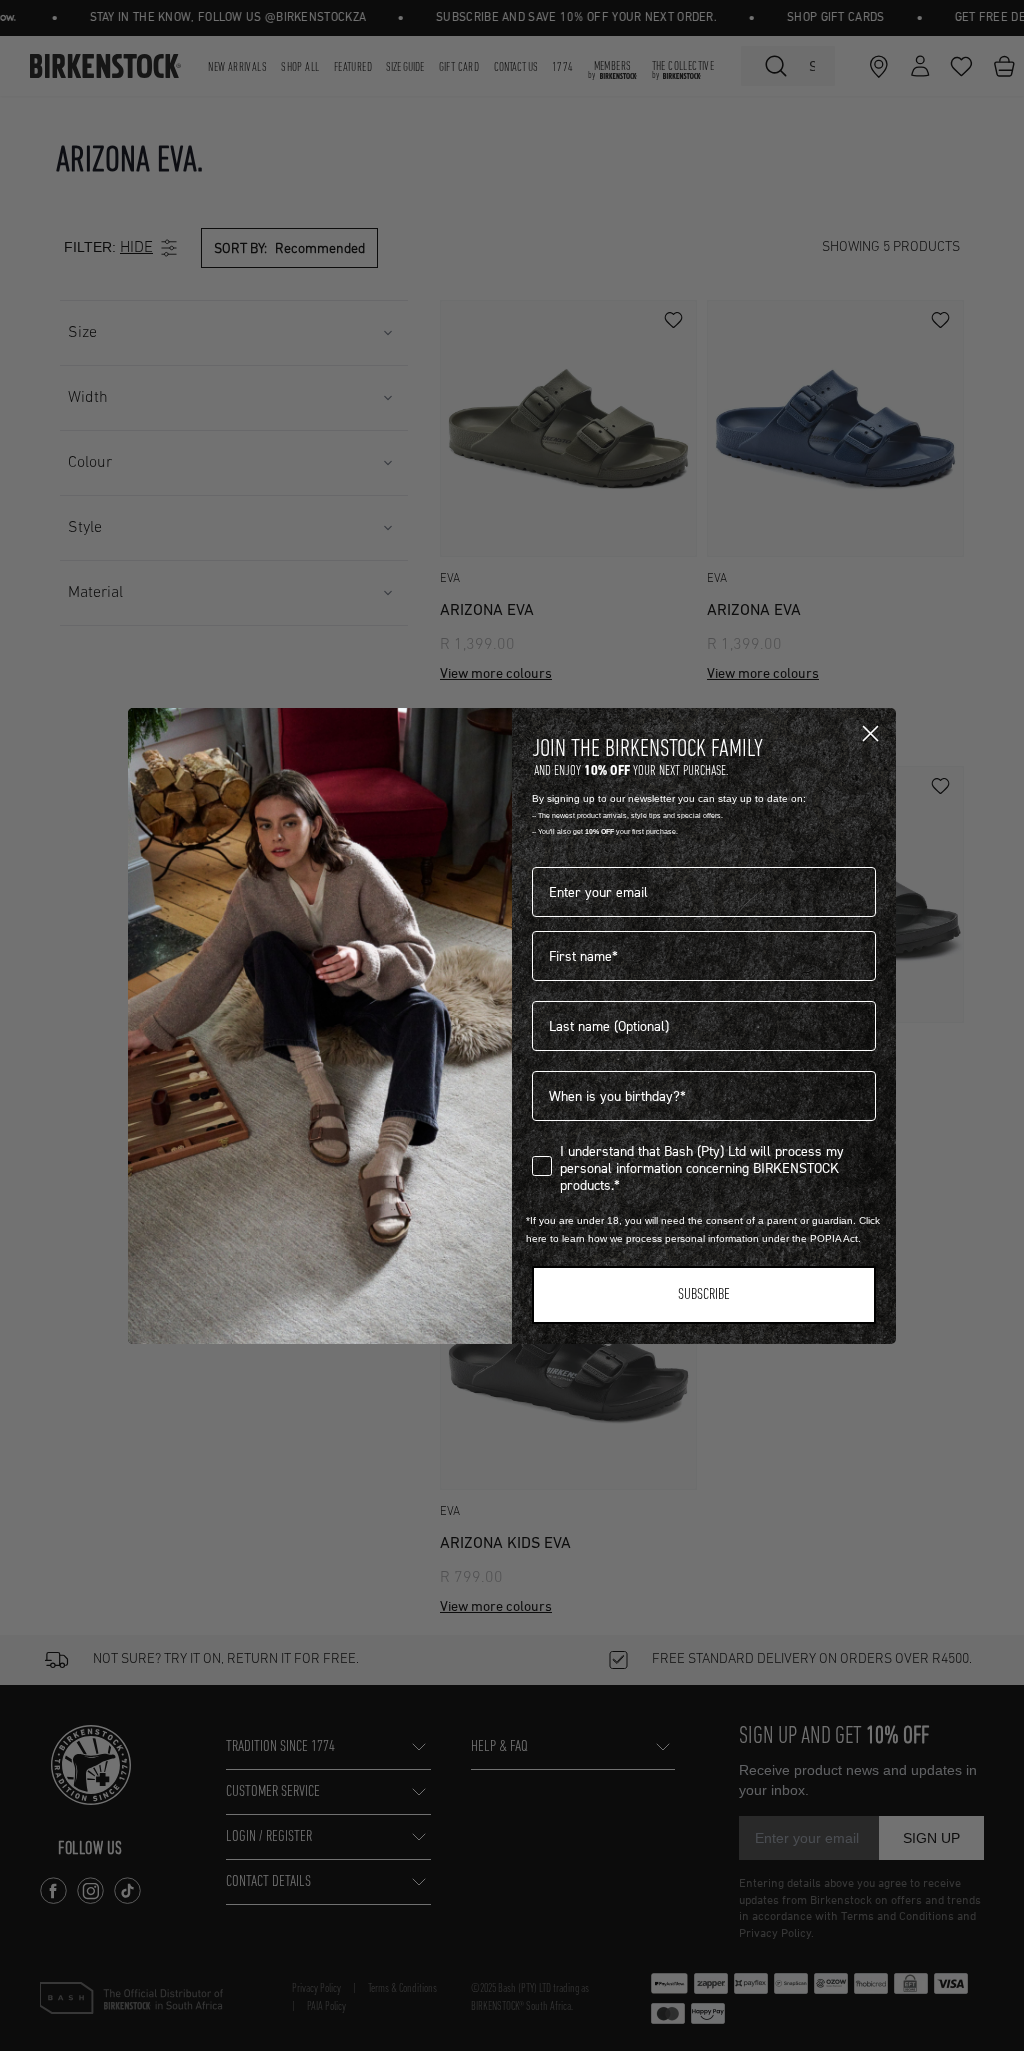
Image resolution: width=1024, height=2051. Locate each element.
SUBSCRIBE (704, 1295)
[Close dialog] (870, 733)
